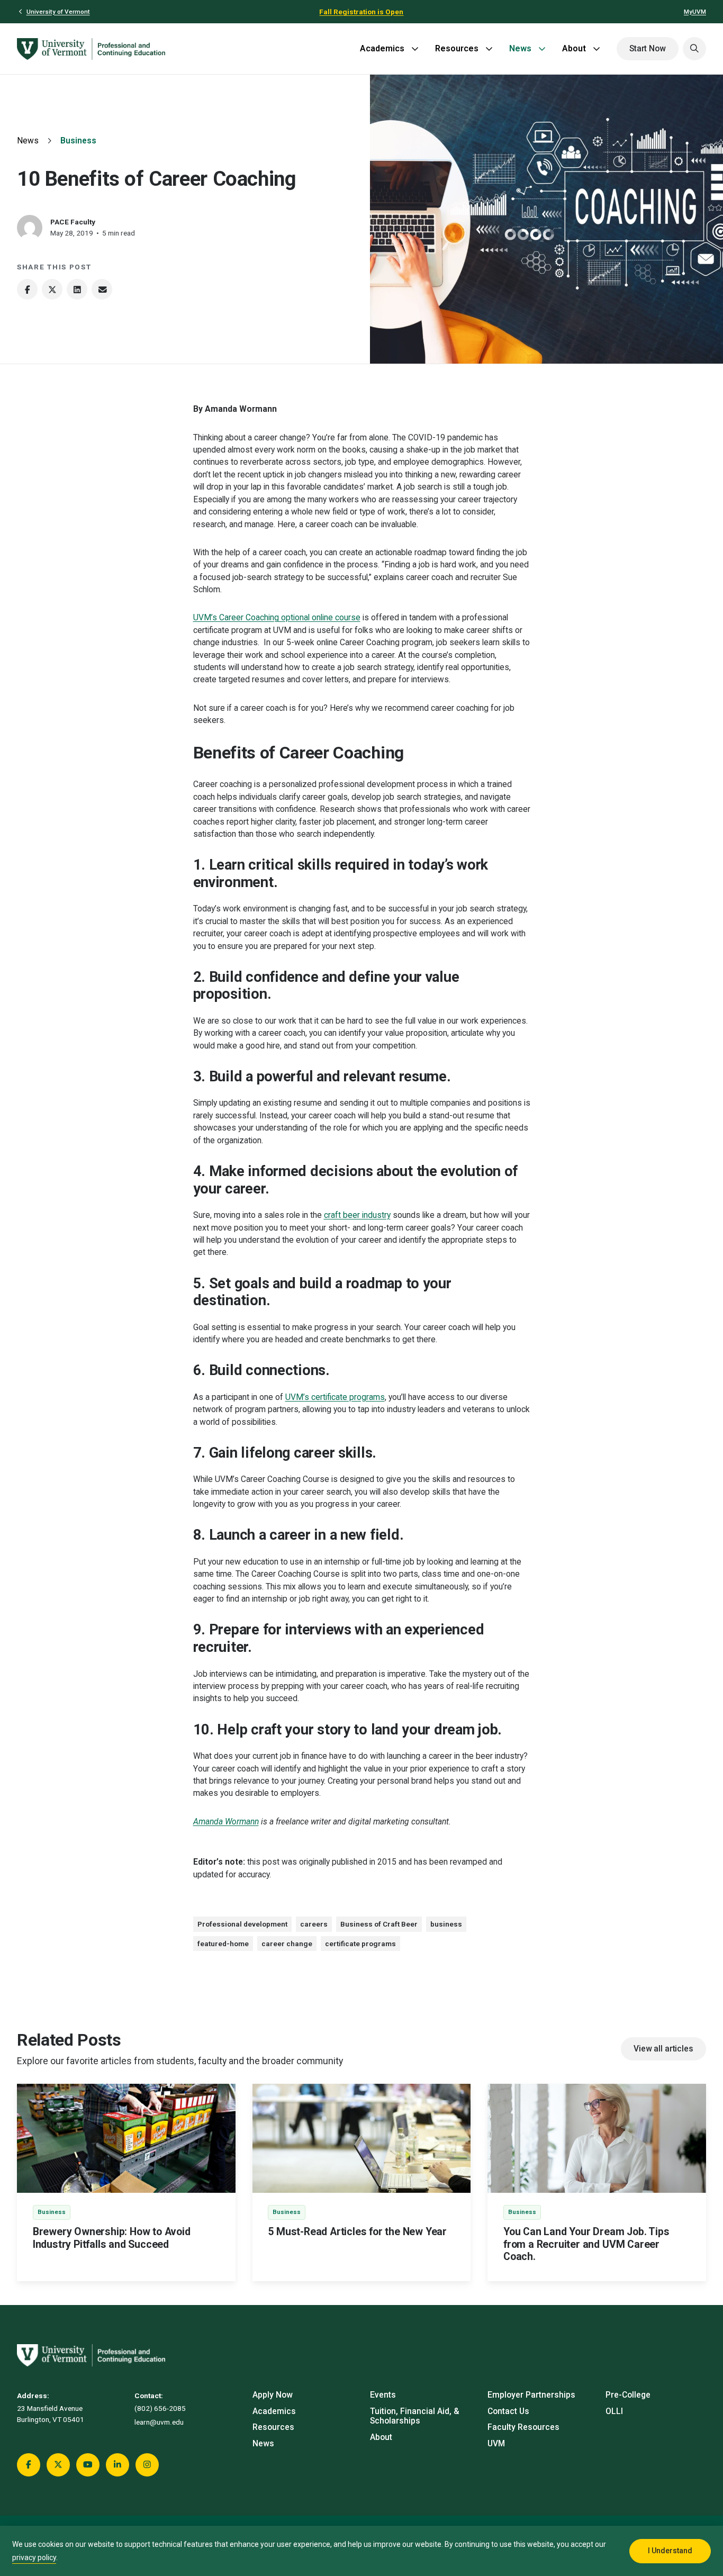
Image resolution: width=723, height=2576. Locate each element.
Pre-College (628, 2395)
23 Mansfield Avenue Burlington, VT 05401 (51, 2414)
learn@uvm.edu (159, 2422)
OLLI (614, 2411)
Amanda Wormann (226, 1822)
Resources (457, 48)
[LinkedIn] (77, 289)
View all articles (663, 2049)
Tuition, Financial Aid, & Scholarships (415, 2416)
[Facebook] (27, 289)
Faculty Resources (523, 2427)
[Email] (102, 289)
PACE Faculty (73, 222)
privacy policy (34, 2557)
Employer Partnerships (531, 2395)
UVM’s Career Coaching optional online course (277, 618)
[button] (694, 49)
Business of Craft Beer (379, 1924)
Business (78, 141)
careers (314, 1924)
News (520, 48)
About (574, 48)
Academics (382, 48)
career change (287, 1944)
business (446, 1924)
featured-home (223, 1944)
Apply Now (273, 2395)
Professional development (242, 1924)
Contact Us (508, 2411)
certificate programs (360, 1944)
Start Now (648, 49)
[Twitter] (52, 289)
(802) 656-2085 (160, 2408)
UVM (496, 2444)
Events (383, 2395)
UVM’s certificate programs (335, 1397)
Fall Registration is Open (361, 12)
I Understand (670, 2551)
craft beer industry (357, 1215)
